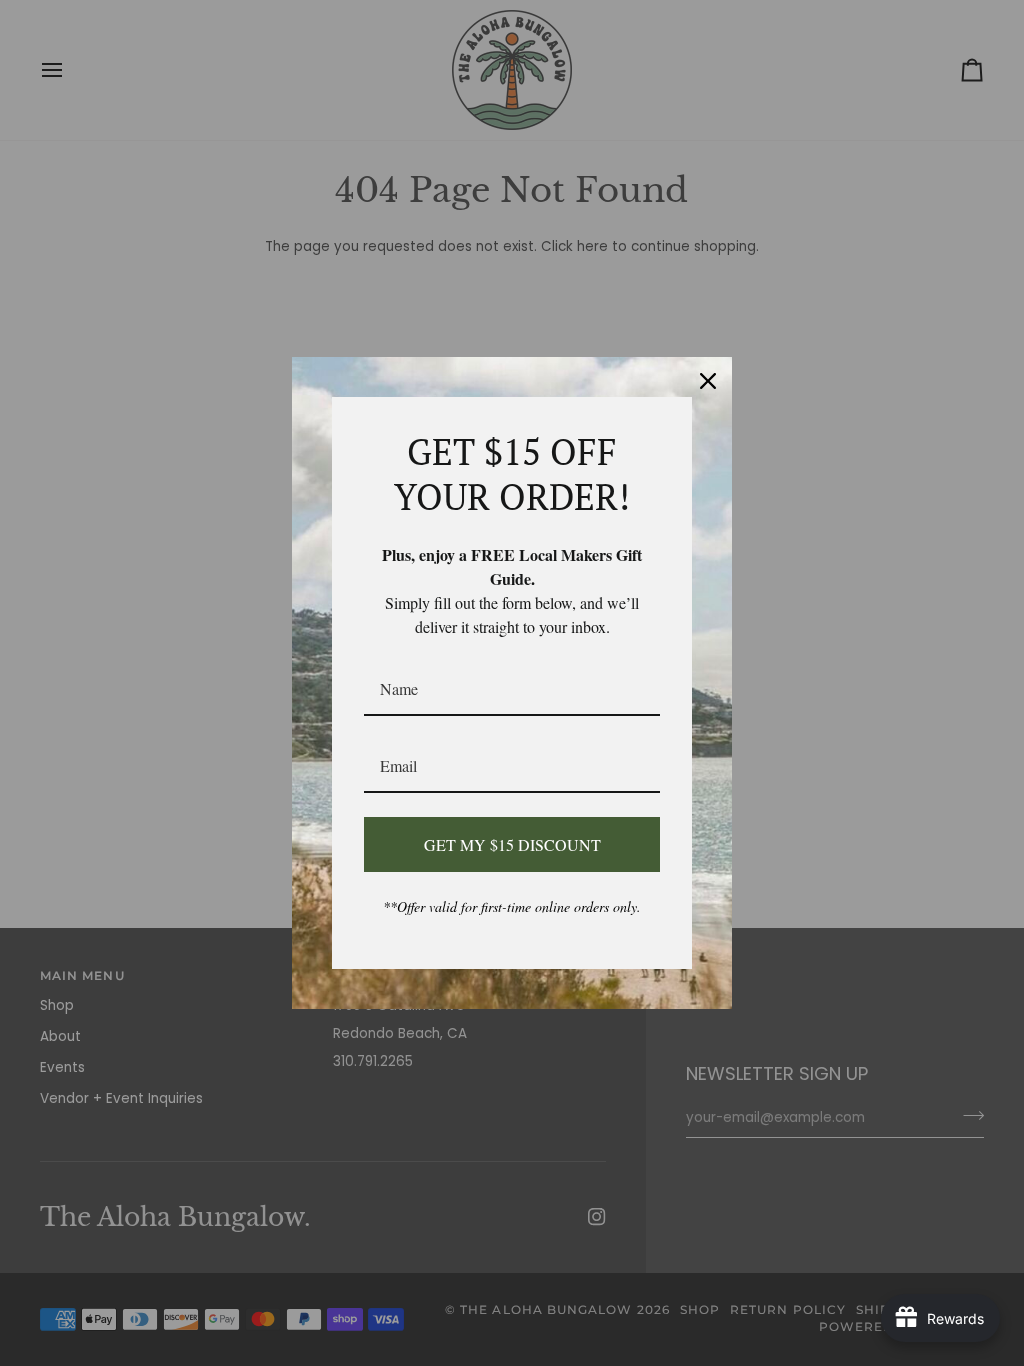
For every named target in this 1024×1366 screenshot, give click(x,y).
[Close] (708, 381)
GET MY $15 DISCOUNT (512, 844)
